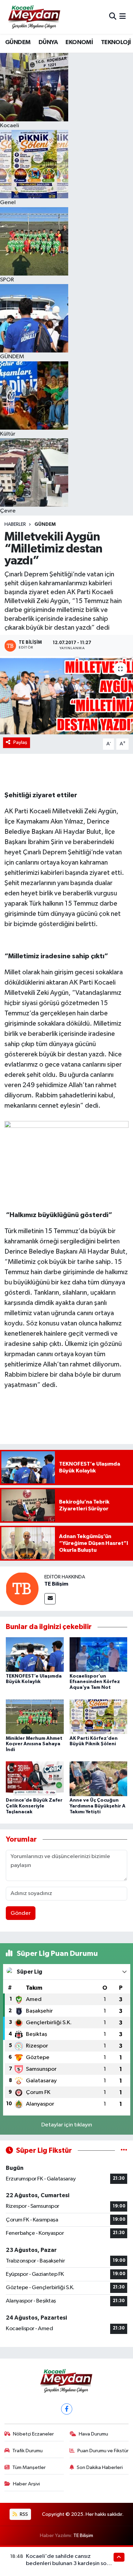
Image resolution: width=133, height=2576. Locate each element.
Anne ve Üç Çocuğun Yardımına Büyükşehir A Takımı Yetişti (98, 1806)
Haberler (15, 524)
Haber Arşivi (26, 2484)
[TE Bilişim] (22, 1589)
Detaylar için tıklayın (67, 2125)
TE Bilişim (56, 1584)
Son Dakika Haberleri (100, 2467)
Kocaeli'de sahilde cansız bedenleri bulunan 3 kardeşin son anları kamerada (68, 2564)
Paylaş (20, 742)
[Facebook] (67, 2409)
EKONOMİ (79, 42)
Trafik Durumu (27, 2451)
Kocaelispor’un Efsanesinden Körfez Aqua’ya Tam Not (95, 1682)
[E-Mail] (50, 1599)
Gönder (21, 1913)
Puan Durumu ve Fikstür (103, 2451)
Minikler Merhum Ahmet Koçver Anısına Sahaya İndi (34, 1744)
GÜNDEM (18, 42)
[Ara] (113, 17)
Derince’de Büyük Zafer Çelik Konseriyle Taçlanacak (34, 1806)
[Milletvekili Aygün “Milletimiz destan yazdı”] (66, 696)
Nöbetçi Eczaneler (33, 2434)
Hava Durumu (93, 2434)
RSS (23, 2514)
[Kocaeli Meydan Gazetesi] (35, 17)
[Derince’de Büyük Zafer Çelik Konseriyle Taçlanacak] (35, 1779)
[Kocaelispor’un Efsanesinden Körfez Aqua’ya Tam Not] (99, 1654)
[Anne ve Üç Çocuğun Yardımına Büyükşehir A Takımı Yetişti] (99, 1779)
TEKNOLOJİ (116, 42)
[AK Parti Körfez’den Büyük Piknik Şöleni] (99, 1716)
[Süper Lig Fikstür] (124, 2151)
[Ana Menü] (123, 17)
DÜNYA (48, 42)
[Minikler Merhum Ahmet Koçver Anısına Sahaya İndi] (35, 1716)
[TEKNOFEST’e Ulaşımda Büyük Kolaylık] (35, 1654)
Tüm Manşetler (29, 2467)
